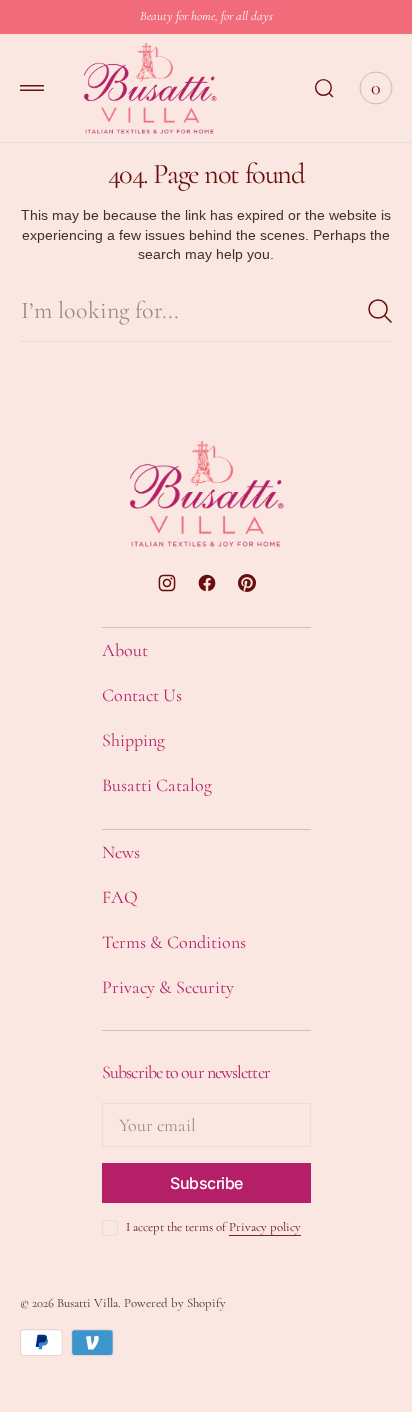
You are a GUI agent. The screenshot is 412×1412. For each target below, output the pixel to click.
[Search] (380, 311)
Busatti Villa (87, 1303)
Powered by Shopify (175, 1303)
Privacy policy (265, 1227)
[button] (32, 88)
